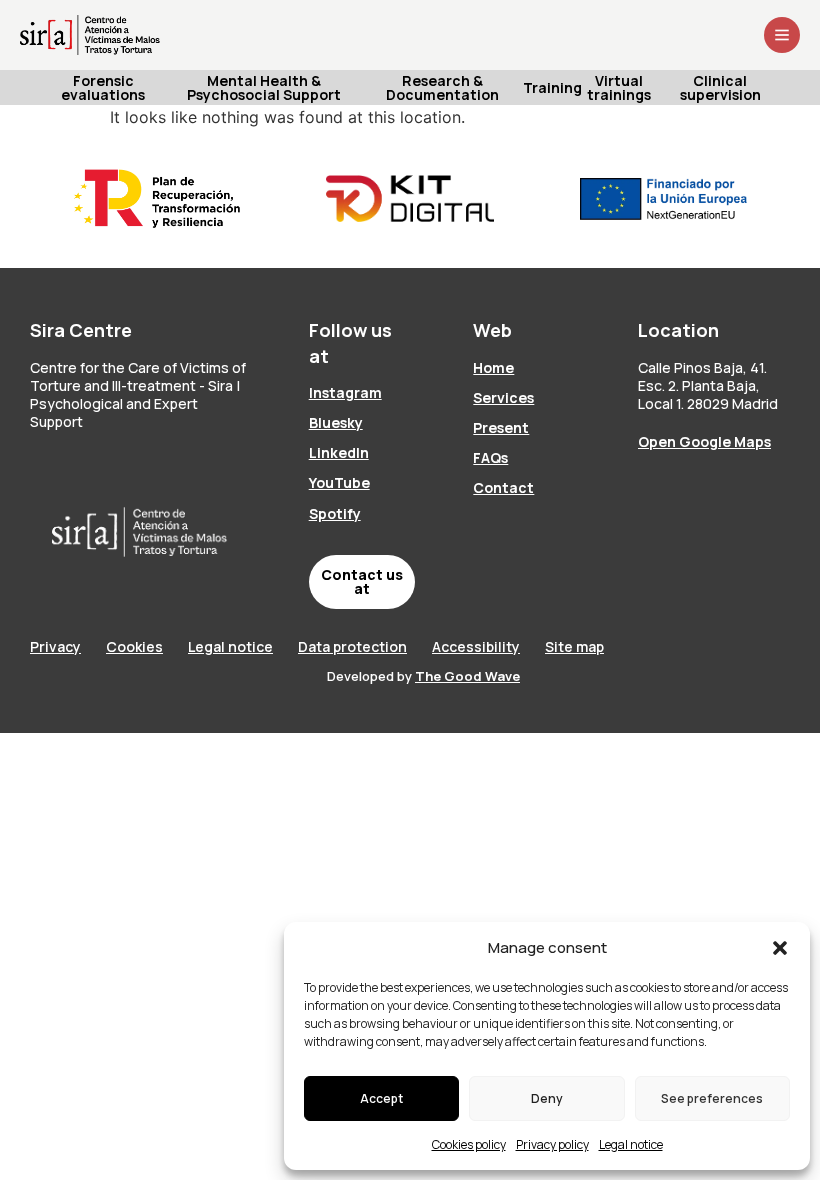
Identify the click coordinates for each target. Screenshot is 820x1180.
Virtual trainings (619, 87)
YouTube (339, 482)
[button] (780, 948)
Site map (574, 646)
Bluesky (336, 422)
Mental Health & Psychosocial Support (264, 87)
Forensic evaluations (103, 87)
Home (493, 367)
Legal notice (631, 1144)
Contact (503, 487)
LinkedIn (339, 452)
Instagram (345, 392)
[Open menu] (782, 35)
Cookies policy (469, 1144)
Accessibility (476, 646)
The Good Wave (467, 676)
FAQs (490, 457)
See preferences (712, 1098)
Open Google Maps (704, 441)
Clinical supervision (720, 87)
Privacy (55, 646)
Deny (547, 1098)
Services (503, 397)
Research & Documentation (442, 87)
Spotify (335, 513)
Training (554, 87)
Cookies (134, 646)
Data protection (352, 646)
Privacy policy (552, 1144)
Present (501, 427)
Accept (381, 1098)
